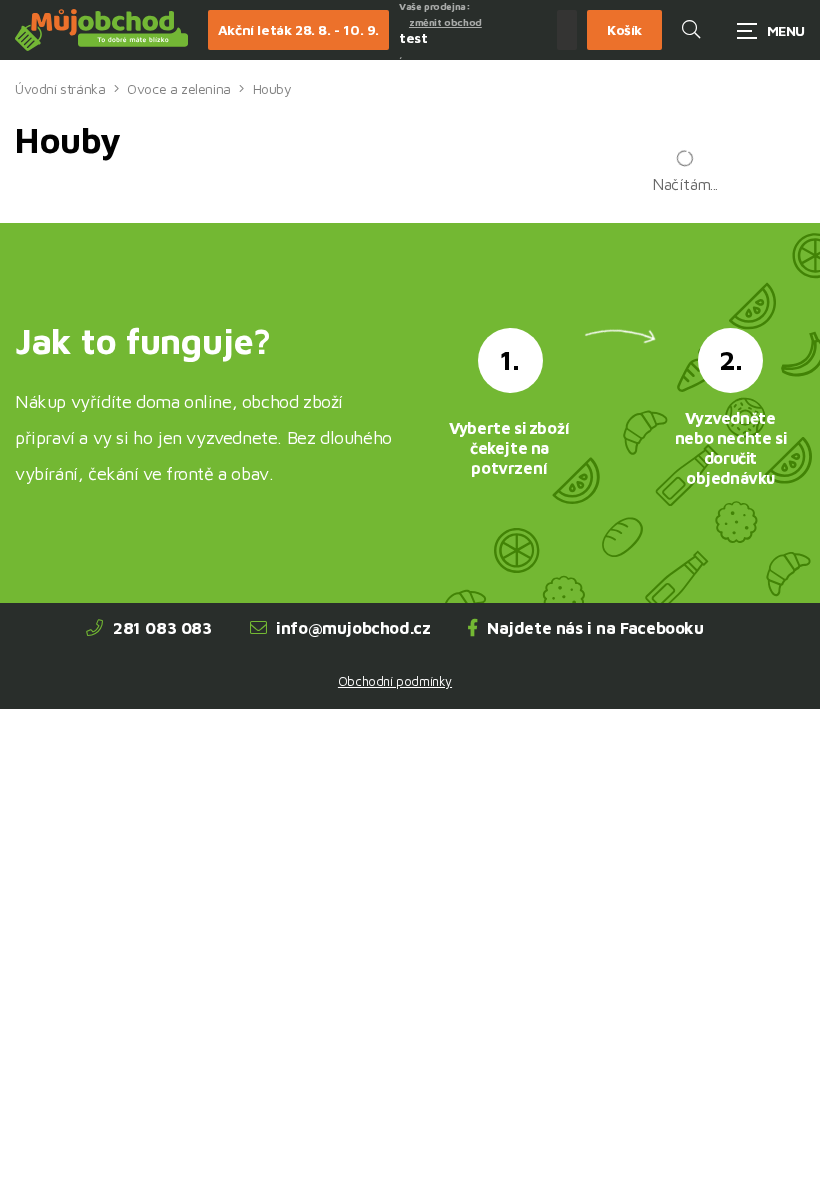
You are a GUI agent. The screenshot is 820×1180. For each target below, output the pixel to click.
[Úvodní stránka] (101, 30)
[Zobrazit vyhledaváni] (691, 30)
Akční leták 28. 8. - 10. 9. (298, 29)
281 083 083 (162, 628)
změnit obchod (445, 22)
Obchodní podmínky (395, 681)
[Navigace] (771, 31)
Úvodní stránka (60, 88)
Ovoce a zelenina (179, 88)
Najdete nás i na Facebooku (595, 628)
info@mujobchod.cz (353, 628)
